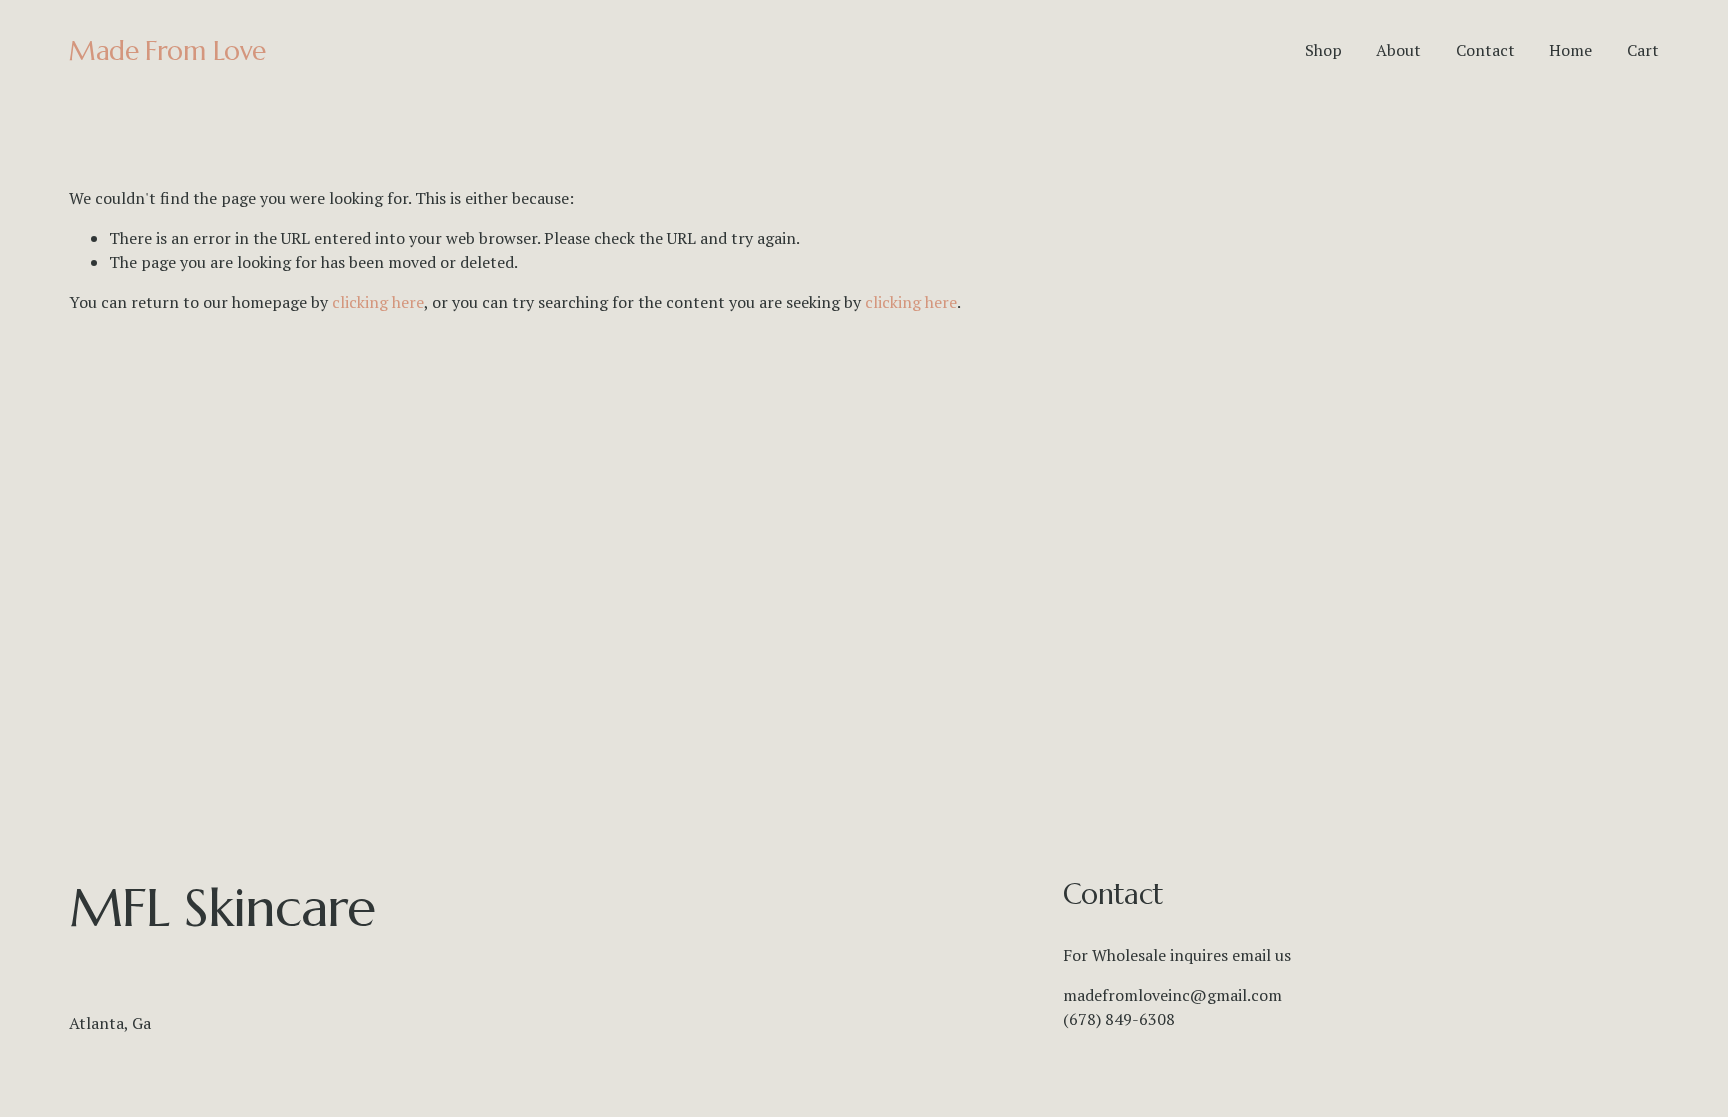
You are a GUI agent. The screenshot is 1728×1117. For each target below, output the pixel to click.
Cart (1643, 50)
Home (1570, 50)
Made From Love (167, 50)
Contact (1485, 50)
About (1398, 50)
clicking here (378, 302)
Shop (1323, 50)
